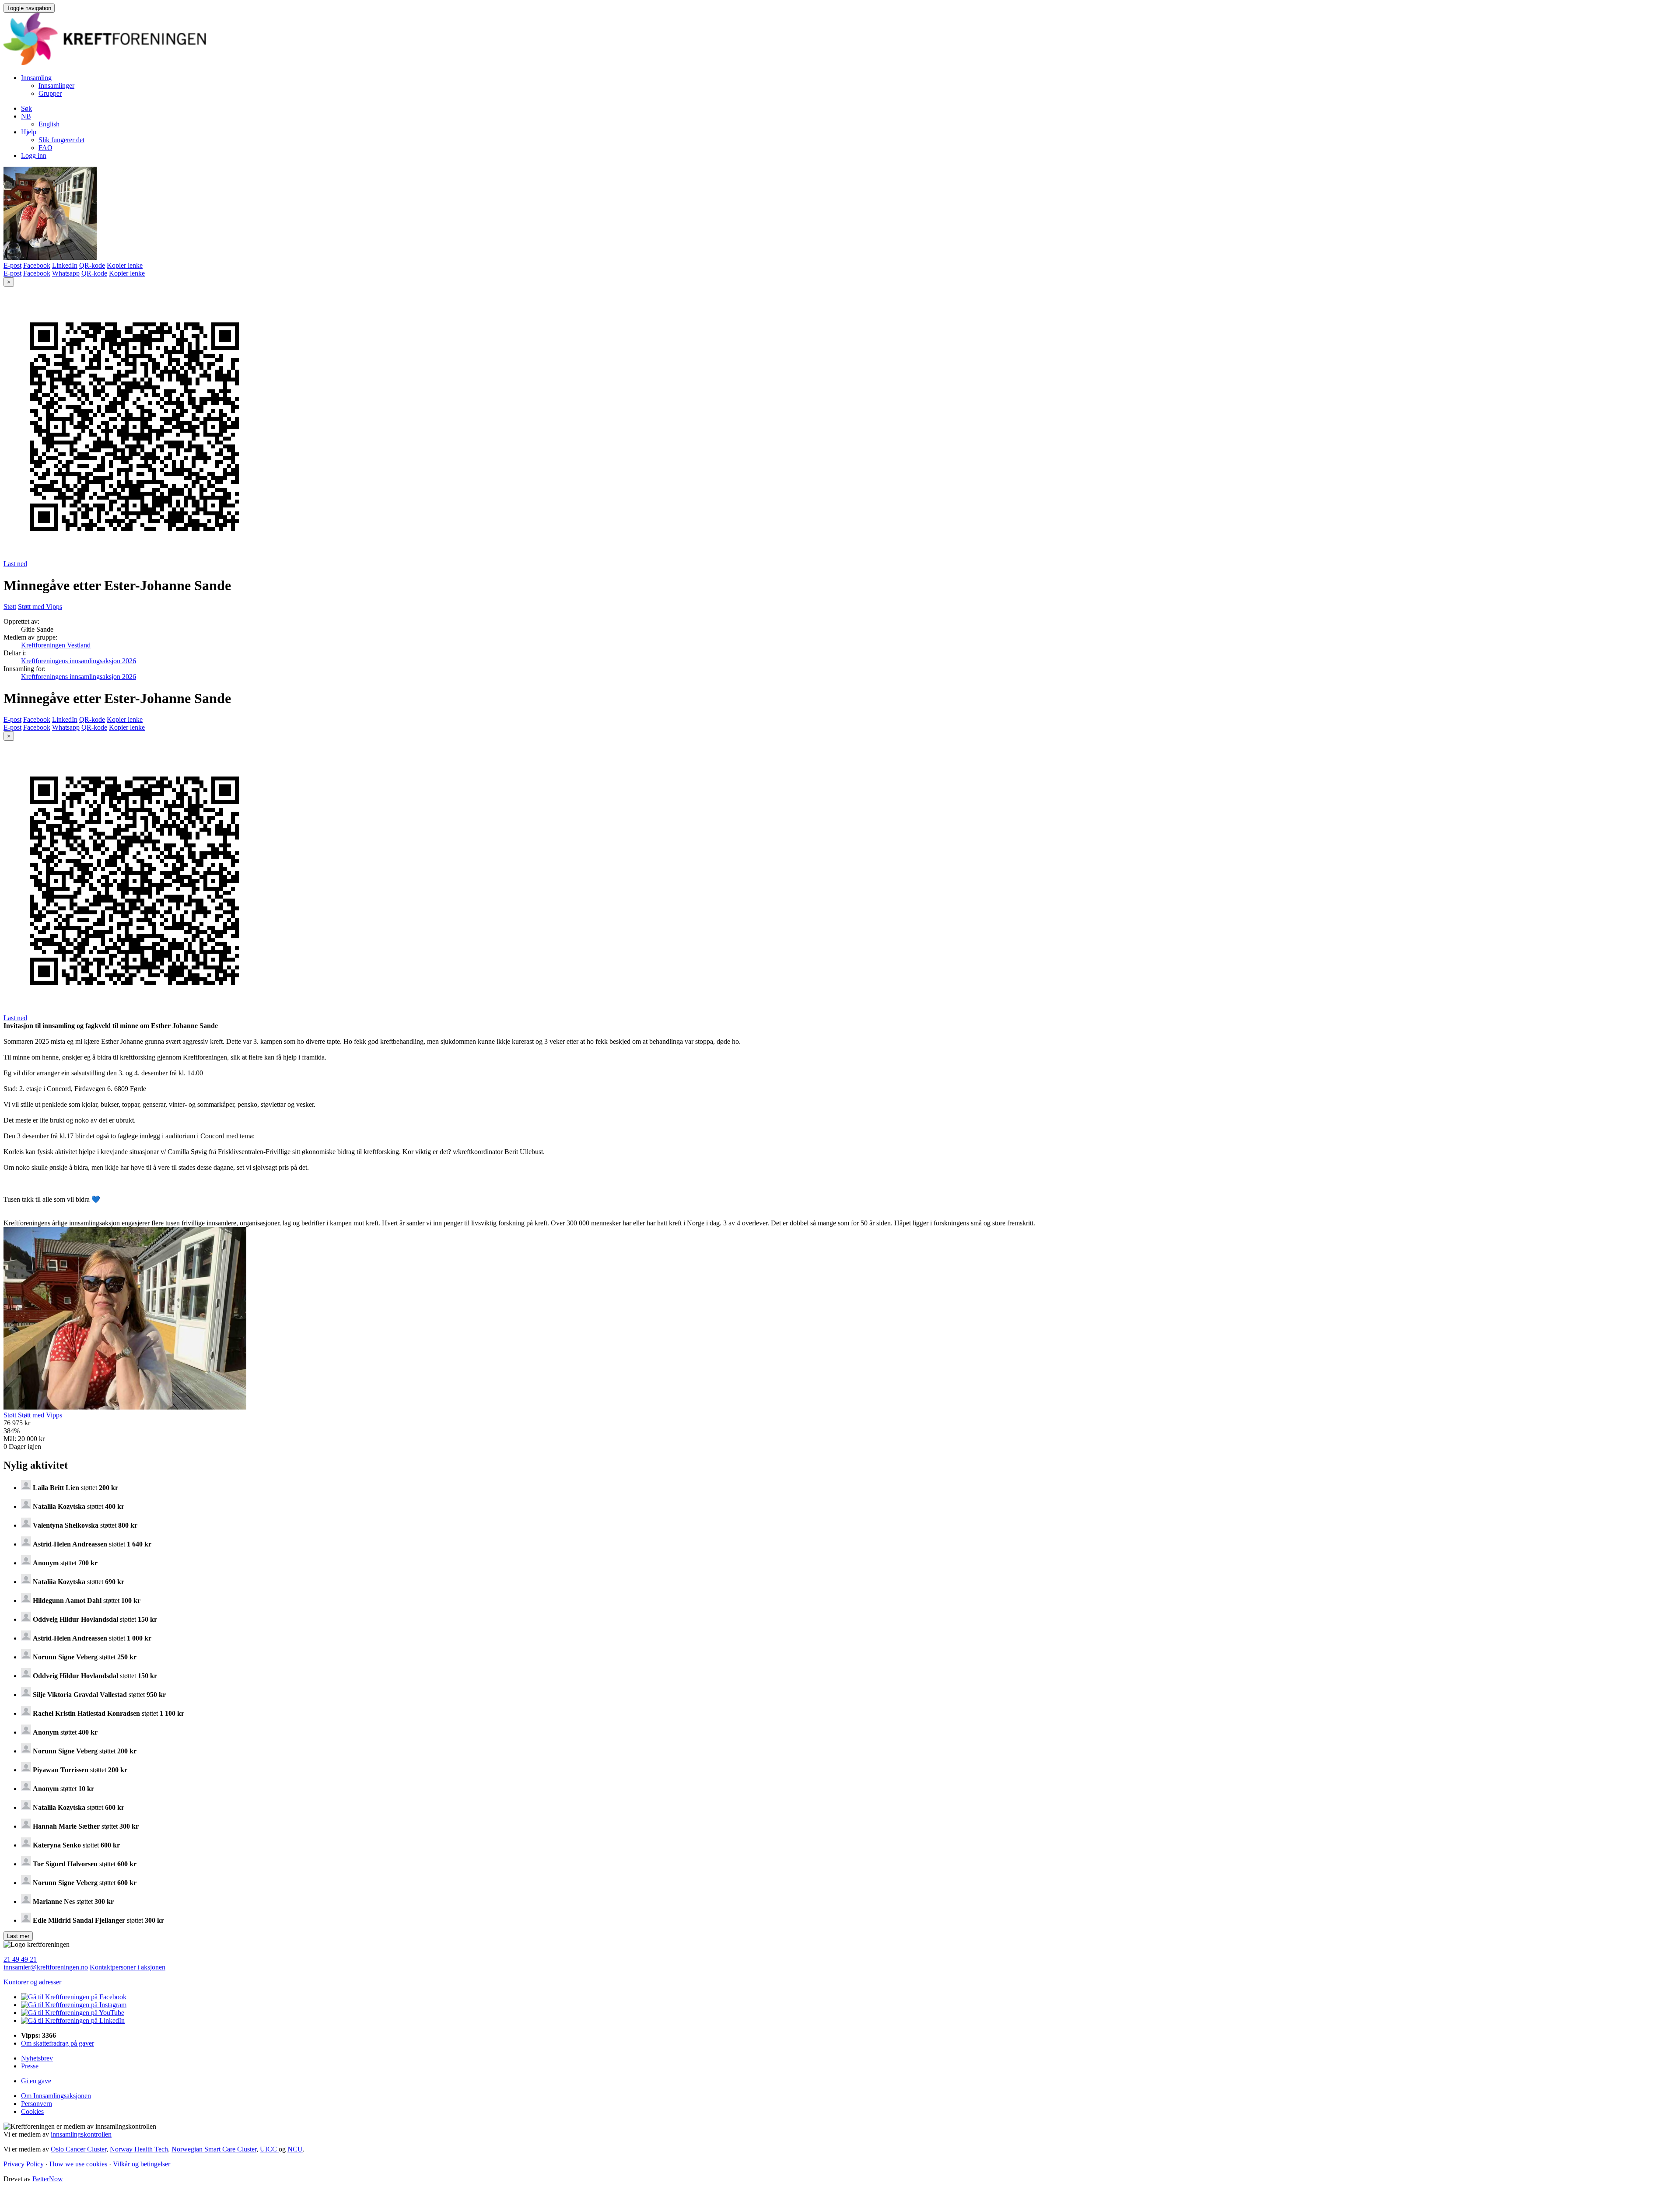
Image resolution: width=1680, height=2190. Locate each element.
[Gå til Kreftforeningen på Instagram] (74, 2005)
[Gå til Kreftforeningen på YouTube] (73, 2013)
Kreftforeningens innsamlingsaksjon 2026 (79, 661)
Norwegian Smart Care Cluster (214, 2149)
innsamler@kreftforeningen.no (46, 1967)
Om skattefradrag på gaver (58, 2043)
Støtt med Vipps (40, 607)
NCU (295, 2149)
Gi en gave (36, 2081)
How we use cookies (78, 2164)
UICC (269, 2149)
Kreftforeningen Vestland (56, 645)
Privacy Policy (24, 2164)
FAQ (45, 148)
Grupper (50, 93)
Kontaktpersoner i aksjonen (128, 1967)
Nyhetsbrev (37, 2058)
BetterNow (48, 2179)
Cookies (32, 2111)
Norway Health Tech (139, 2149)
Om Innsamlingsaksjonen (56, 2096)
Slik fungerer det (61, 140)
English (49, 124)
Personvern (37, 2104)
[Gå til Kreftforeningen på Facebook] (74, 1997)
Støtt (10, 607)
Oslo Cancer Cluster (79, 2149)
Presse (30, 2066)
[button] (26, 116)
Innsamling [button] (36, 78)
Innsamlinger (56, 86)
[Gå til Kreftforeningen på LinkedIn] (73, 2020)
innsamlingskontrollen (81, 2134)
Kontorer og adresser (32, 1982)
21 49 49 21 (20, 1959)
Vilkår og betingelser (142, 2164)
